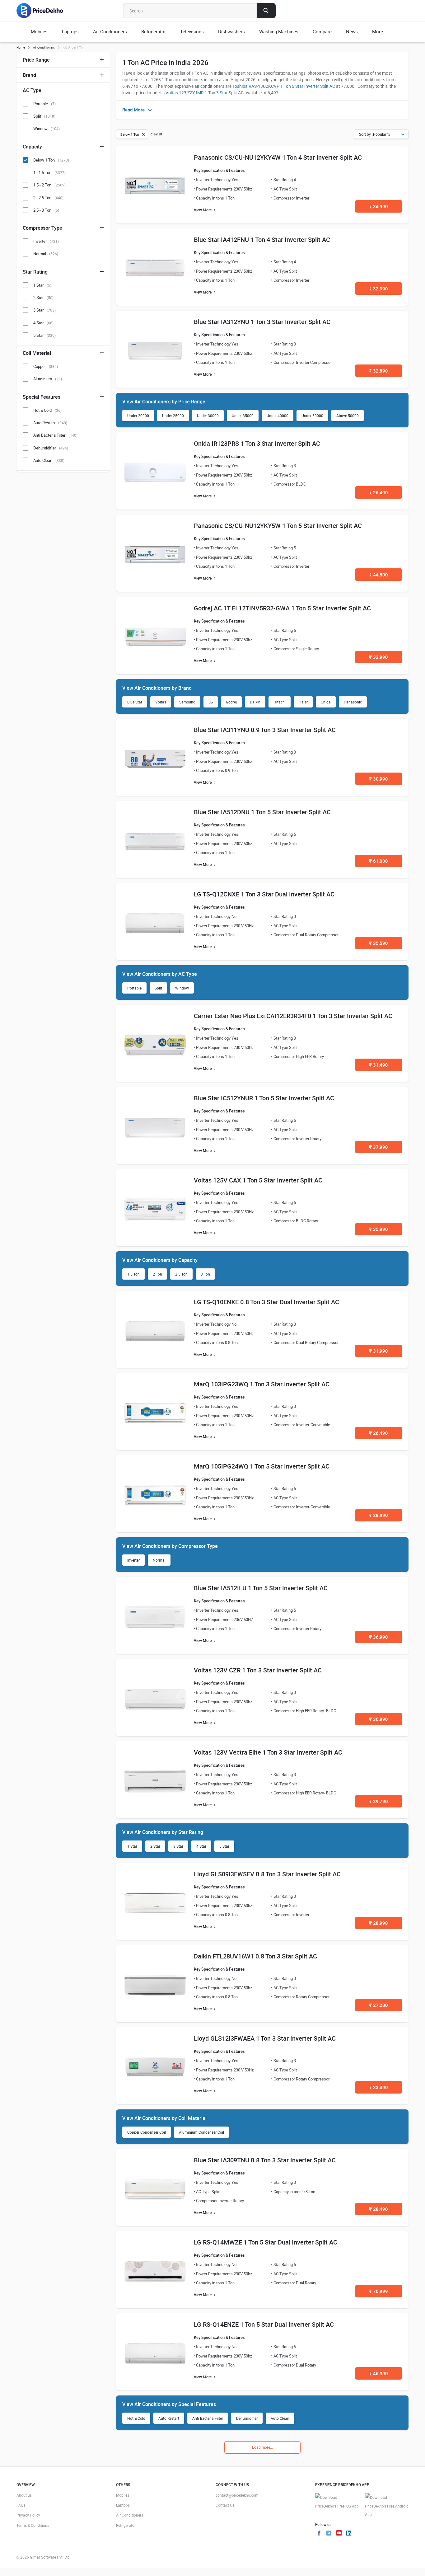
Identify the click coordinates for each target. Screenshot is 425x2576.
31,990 (379, 1351)
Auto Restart (169, 2418)
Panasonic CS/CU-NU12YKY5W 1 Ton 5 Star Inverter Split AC (278, 526)
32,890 (379, 371)
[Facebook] (319, 2534)
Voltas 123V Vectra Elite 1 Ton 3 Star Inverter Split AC (268, 1752)
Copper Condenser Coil (147, 2132)
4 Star (201, 1846)
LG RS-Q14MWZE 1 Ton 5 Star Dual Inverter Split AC (266, 2242)
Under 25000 (173, 416)
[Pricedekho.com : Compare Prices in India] (44, 11)
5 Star (224, 1846)
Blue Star (135, 702)
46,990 (379, 2373)
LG (211, 702)
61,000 (379, 861)
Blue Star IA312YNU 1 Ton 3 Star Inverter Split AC (262, 322)
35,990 (379, 1229)
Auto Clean (280, 2418)
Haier (303, 702)
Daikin (255, 702)
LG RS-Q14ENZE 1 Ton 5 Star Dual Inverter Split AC (264, 2324)
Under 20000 (138, 416)
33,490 (379, 2087)
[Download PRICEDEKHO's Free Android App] (387, 2506)
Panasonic (353, 702)
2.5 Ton (181, 1274)
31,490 (379, 1065)
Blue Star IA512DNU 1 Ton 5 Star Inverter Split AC (262, 812)
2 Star (155, 1846)
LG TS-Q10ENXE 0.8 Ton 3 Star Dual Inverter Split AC (266, 1302)
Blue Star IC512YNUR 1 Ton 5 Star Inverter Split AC (264, 1098)
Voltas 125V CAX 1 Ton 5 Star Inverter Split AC (258, 1180)
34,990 (379, 206)
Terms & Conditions (33, 2525)
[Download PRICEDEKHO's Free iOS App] (337, 2502)
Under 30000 (208, 416)
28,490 (379, 2209)
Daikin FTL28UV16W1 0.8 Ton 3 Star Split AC (255, 1956)
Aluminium (48, 379)
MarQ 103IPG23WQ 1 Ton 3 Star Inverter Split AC (262, 1384)
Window (182, 988)
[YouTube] (339, 2534)
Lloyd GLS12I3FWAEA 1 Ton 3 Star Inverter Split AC (265, 2038)
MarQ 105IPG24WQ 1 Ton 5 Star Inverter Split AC (262, 1466)
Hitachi (280, 702)
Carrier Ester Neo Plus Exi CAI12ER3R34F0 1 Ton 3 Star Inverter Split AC (293, 1016)
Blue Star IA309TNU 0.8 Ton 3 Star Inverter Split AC (265, 2160)
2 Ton (157, 1274)
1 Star (132, 1846)
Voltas (161, 702)
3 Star (178, 1846)
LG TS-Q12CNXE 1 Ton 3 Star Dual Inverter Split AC (264, 894)
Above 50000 (348, 416)
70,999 (379, 2291)
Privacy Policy (28, 2515)
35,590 (379, 943)
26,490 (379, 492)
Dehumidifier (247, 2418)
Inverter (133, 1560)
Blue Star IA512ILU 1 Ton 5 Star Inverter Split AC (261, 1588)
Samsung (187, 702)
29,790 (379, 1801)
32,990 (379, 289)
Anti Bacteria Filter (208, 2418)
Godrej (231, 702)
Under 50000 (312, 416)
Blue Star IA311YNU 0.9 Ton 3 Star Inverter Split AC (265, 730)
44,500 (379, 575)
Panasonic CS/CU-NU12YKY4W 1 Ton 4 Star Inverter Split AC (278, 157)
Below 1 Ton (51, 160)
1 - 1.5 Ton (49, 172)
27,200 (379, 2005)
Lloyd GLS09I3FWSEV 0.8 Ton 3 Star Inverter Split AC (267, 1874)
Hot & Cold (136, 2418)
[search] (266, 11)
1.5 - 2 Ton (49, 185)
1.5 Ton (133, 1274)
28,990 (379, 1515)
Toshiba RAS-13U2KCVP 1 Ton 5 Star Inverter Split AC (284, 86)
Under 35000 (243, 416)
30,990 (379, 779)
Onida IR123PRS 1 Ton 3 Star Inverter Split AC (257, 443)
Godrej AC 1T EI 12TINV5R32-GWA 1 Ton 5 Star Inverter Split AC (282, 608)
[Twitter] (329, 2534)
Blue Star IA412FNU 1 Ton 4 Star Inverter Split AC (262, 240)
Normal (159, 1560)
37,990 (379, 1147)
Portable (134, 988)
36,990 (379, 1637)
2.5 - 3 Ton (46, 210)
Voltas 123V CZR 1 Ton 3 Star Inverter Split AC (258, 1670)
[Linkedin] (349, 2534)
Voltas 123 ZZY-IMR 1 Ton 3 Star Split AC (205, 93)
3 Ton (205, 1274)
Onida (326, 702)
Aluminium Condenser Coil (201, 2132)
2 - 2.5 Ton (48, 198)
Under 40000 (278, 416)
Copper (46, 366)
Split (158, 988)
